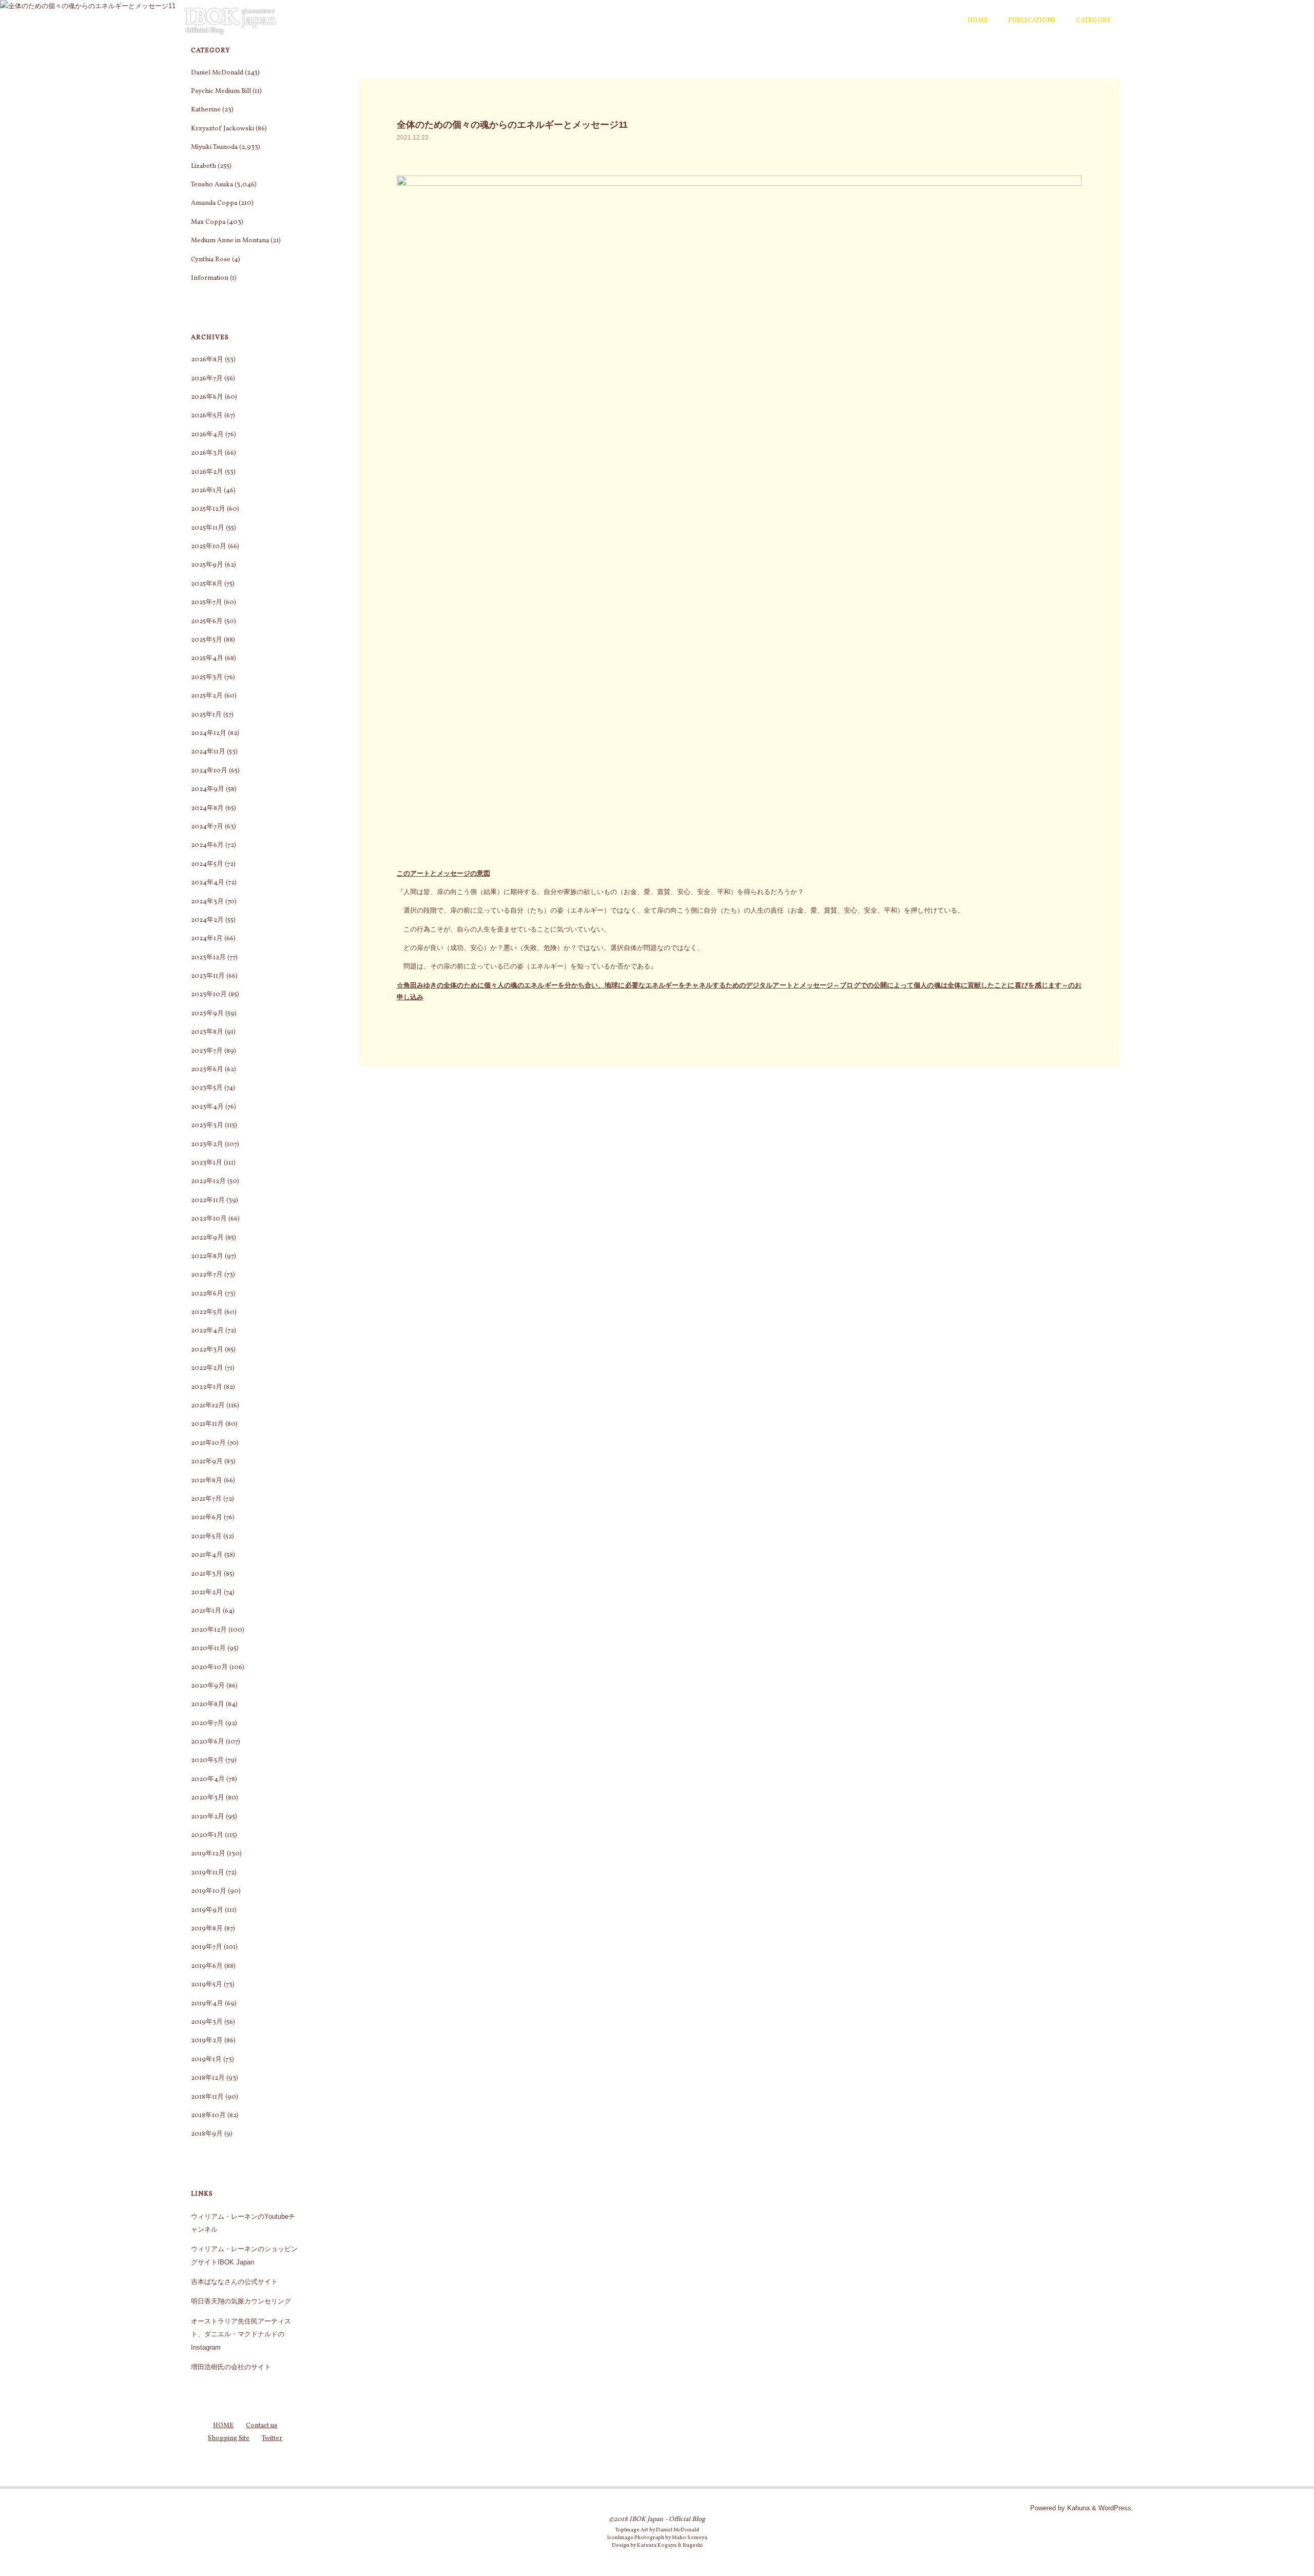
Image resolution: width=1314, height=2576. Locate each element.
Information (210, 278)
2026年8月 (207, 360)
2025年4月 (207, 658)
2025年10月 (209, 547)
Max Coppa (208, 222)
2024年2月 (207, 920)
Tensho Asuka (212, 185)
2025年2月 (207, 696)
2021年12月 (208, 1406)
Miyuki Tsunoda (214, 147)
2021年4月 (207, 1555)
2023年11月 (208, 976)
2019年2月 (207, 2041)
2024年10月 (209, 771)
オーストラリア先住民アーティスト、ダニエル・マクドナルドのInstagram (241, 2334)
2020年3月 (208, 1798)
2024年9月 (208, 789)
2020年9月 (208, 1686)
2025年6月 (207, 622)
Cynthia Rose (211, 260)
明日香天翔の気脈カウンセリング (241, 2301)
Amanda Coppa (214, 203)
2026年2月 (207, 472)
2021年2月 (207, 1593)
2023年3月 (207, 1126)
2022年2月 (207, 1368)
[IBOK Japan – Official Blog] (230, 20)
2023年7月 (207, 1051)
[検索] (1127, 21)
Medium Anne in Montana (230, 241)
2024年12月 (209, 733)
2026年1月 (207, 491)
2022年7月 (207, 1275)
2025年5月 (207, 640)
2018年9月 (207, 2134)
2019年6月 (207, 1966)
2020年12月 (209, 1630)
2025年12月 (208, 509)
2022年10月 (209, 1219)
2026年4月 (207, 435)
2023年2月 (207, 1145)
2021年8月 (207, 1481)
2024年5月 (207, 864)
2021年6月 (207, 1518)
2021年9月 (207, 1462)
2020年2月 (208, 1817)
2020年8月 (208, 1705)
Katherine (206, 110)
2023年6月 (207, 1070)
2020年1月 (207, 1835)
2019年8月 (207, 1929)
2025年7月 (207, 603)
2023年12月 (208, 958)
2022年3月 (207, 1350)
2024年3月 (207, 902)
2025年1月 (206, 715)
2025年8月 (207, 584)
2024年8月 (207, 808)
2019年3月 (207, 2022)
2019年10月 (209, 1891)
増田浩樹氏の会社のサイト (231, 2367)
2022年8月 (207, 1256)
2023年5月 (207, 1088)
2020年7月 (207, 1723)
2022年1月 (207, 1387)
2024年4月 (208, 883)
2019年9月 (207, 1910)
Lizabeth (204, 166)
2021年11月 (207, 1424)
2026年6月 (207, 397)
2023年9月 (207, 1014)
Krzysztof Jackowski (223, 129)
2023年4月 (207, 1107)
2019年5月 (207, 1985)
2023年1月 (207, 1163)
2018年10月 (208, 2116)
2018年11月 (207, 2097)
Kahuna (1077, 2508)
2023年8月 (207, 1032)
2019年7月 (207, 1947)
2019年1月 (206, 2060)
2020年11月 (208, 1649)
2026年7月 (207, 379)
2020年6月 (208, 1742)
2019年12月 (208, 1854)
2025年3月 (207, 677)
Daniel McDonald (217, 73)
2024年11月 (208, 752)
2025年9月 (207, 565)
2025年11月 (208, 528)
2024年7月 (207, 827)
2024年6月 (207, 845)
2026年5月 (207, 416)
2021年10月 (208, 1443)
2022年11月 (208, 1200)
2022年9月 (207, 1238)
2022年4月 (207, 1331)
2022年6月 (207, 1294)
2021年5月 (206, 1537)
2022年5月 (207, 1312)
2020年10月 (209, 1668)
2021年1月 (206, 1611)
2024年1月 (207, 939)
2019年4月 (207, 2004)
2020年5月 (207, 1760)
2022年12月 (208, 1182)
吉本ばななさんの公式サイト (234, 2282)
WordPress (1115, 2508)
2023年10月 (209, 995)
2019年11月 (208, 1873)
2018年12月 (208, 2078)
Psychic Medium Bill (221, 91)
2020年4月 (208, 1779)
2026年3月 (207, 453)
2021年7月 (206, 1499)
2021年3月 (207, 1574)
